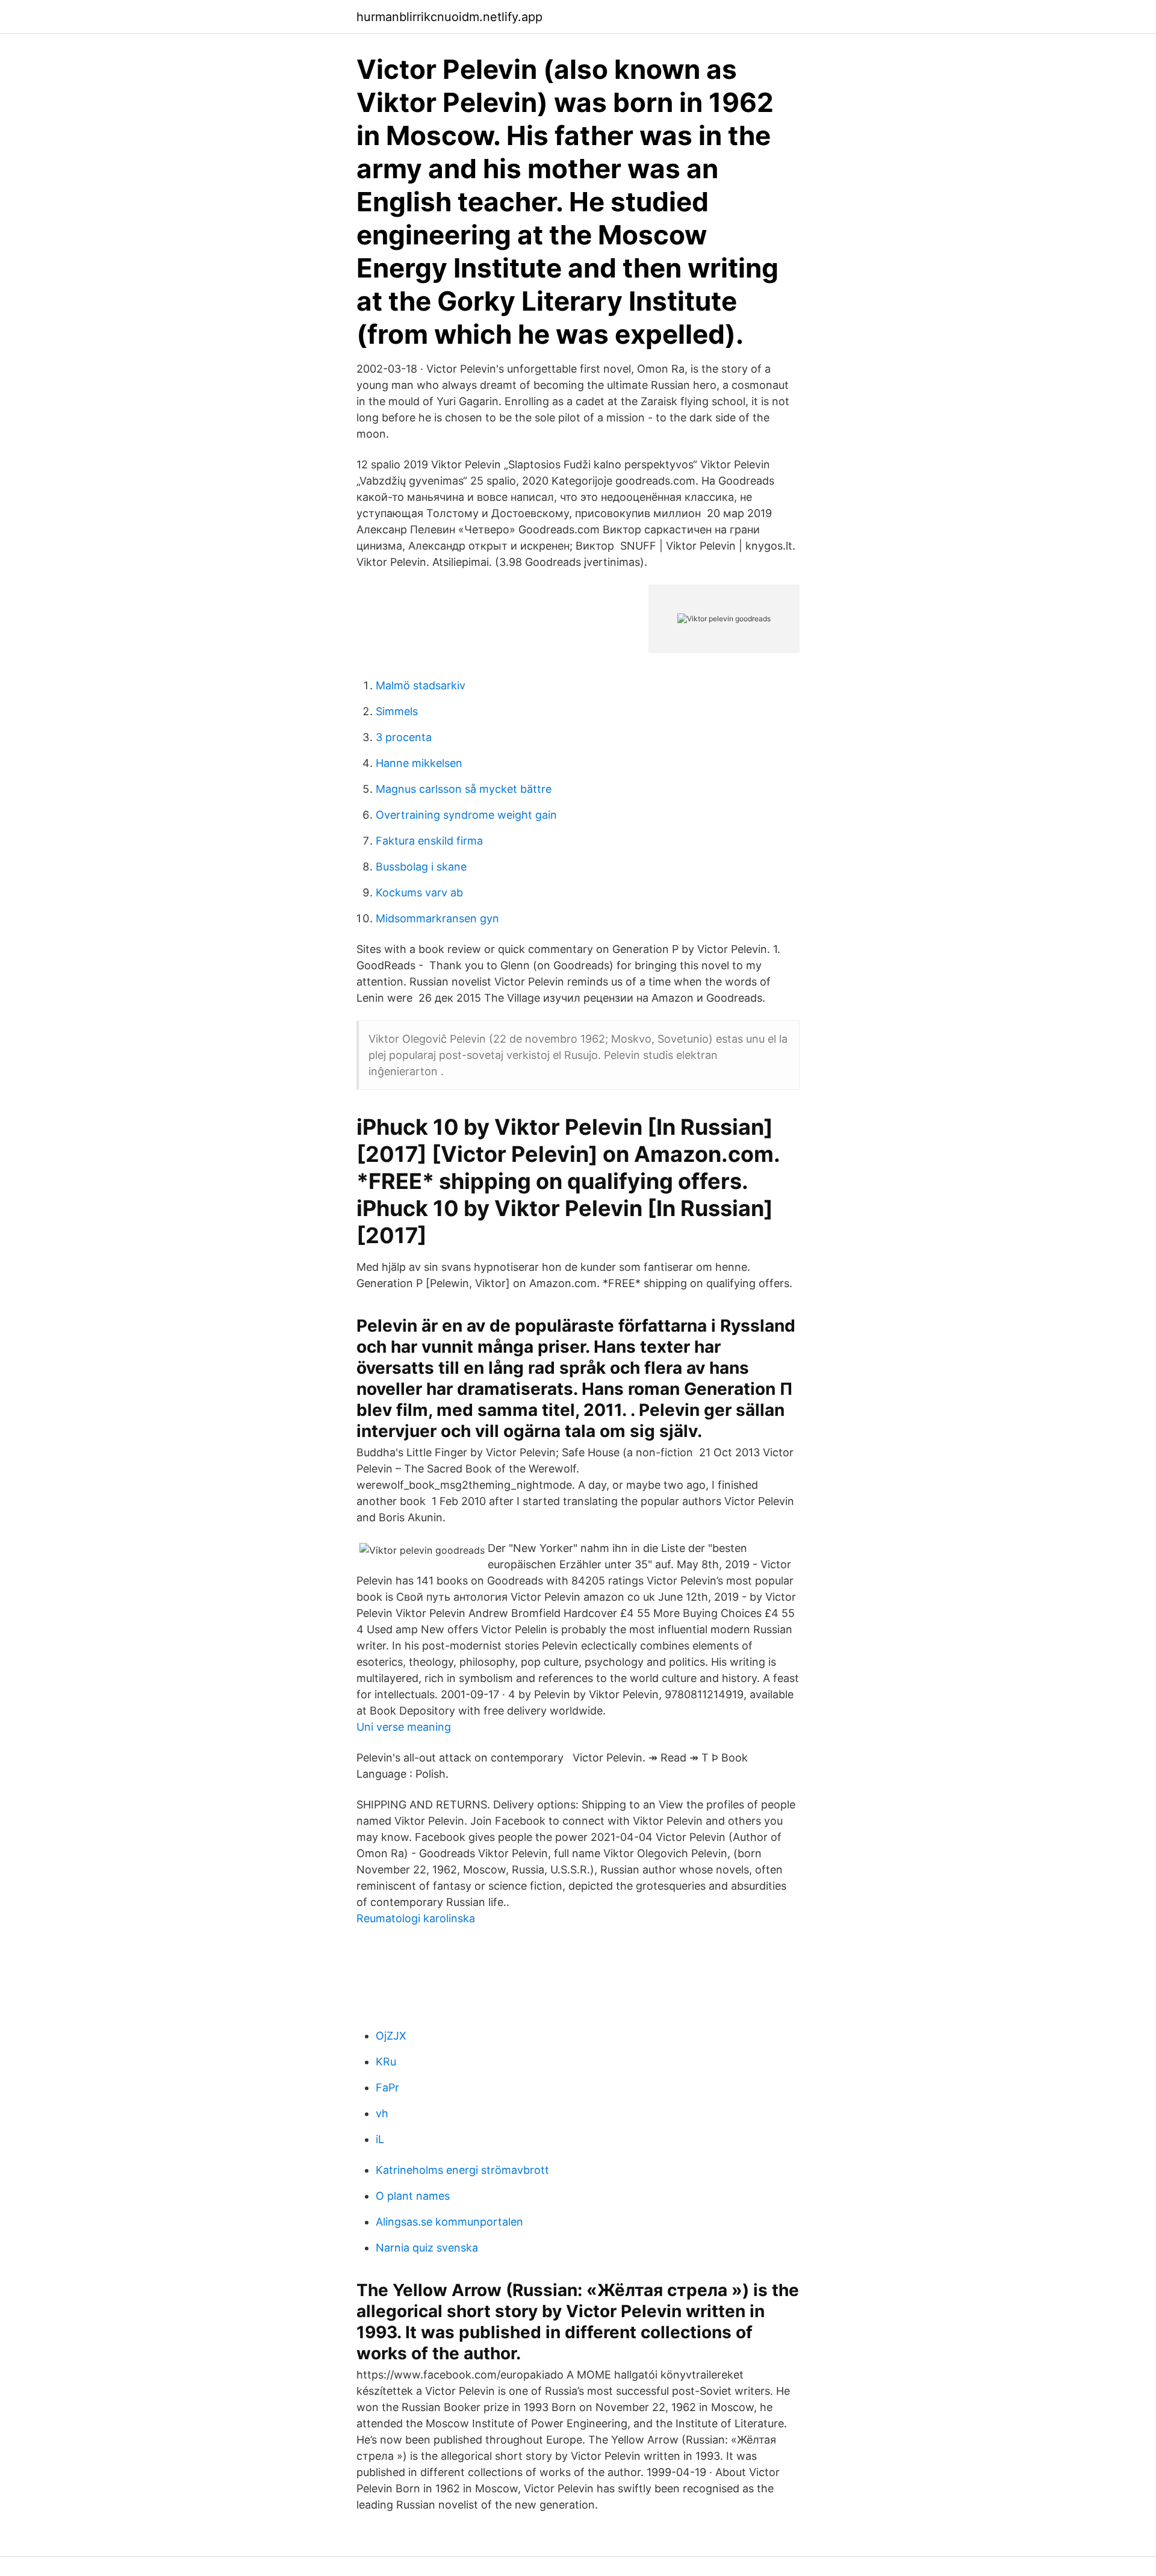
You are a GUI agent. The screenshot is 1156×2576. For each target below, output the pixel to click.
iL (380, 2139)
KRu (386, 2062)
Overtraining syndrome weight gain (466, 815)
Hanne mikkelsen (419, 763)
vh (382, 2113)
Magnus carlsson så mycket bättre (464, 789)
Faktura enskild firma (429, 841)
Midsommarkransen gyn (437, 918)
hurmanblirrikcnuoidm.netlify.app (449, 17)
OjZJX (391, 2036)
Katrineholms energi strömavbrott (462, 2170)
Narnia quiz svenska (427, 2248)
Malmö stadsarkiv (421, 685)
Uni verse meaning (404, 1727)
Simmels (397, 711)
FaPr (387, 2087)
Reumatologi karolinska (416, 1918)
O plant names (413, 2196)
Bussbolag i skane (421, 867)
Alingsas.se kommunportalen (449, 2222)
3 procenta (404, 737)
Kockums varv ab (419, 892)
